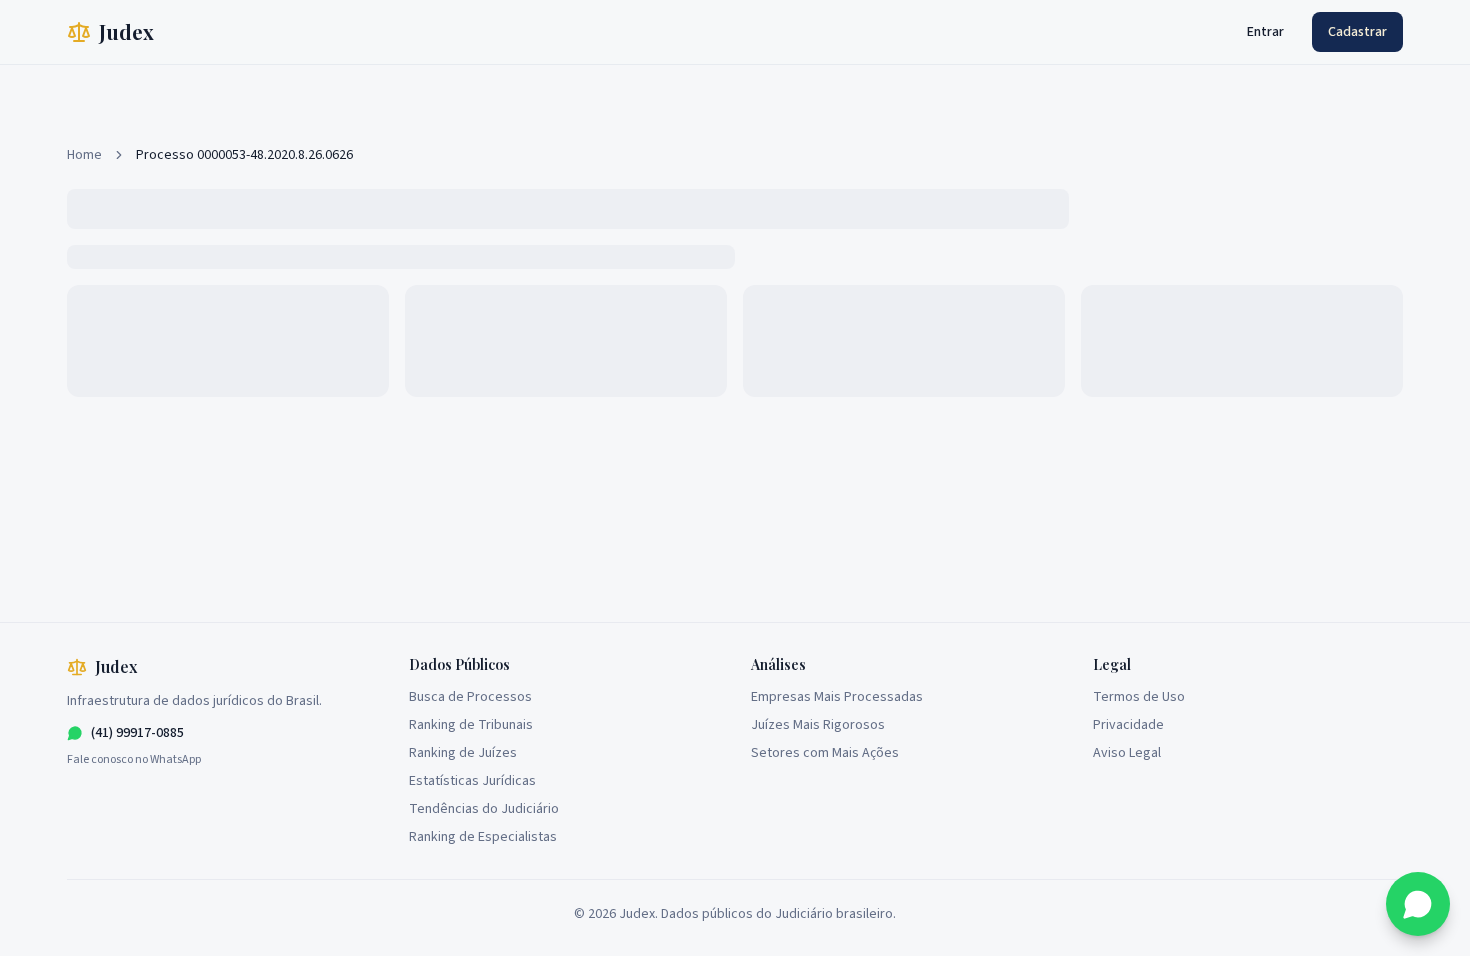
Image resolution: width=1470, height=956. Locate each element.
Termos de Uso (1139, 697)
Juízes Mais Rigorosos (818, 725)
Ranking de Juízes (463, 753)
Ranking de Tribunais (471, 725)
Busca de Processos (470, 697)
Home (84, 155)
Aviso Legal (1127, 753)
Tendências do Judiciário (484, 809)
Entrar (1265, 32)
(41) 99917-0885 (137, 733)
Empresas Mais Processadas (837, 697)
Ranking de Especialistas (483, 837)
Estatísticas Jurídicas (472, 781)
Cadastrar (1357, 32)
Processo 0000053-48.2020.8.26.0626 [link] (244, 155)
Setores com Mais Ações (825, 753)
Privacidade (1128, 725)
